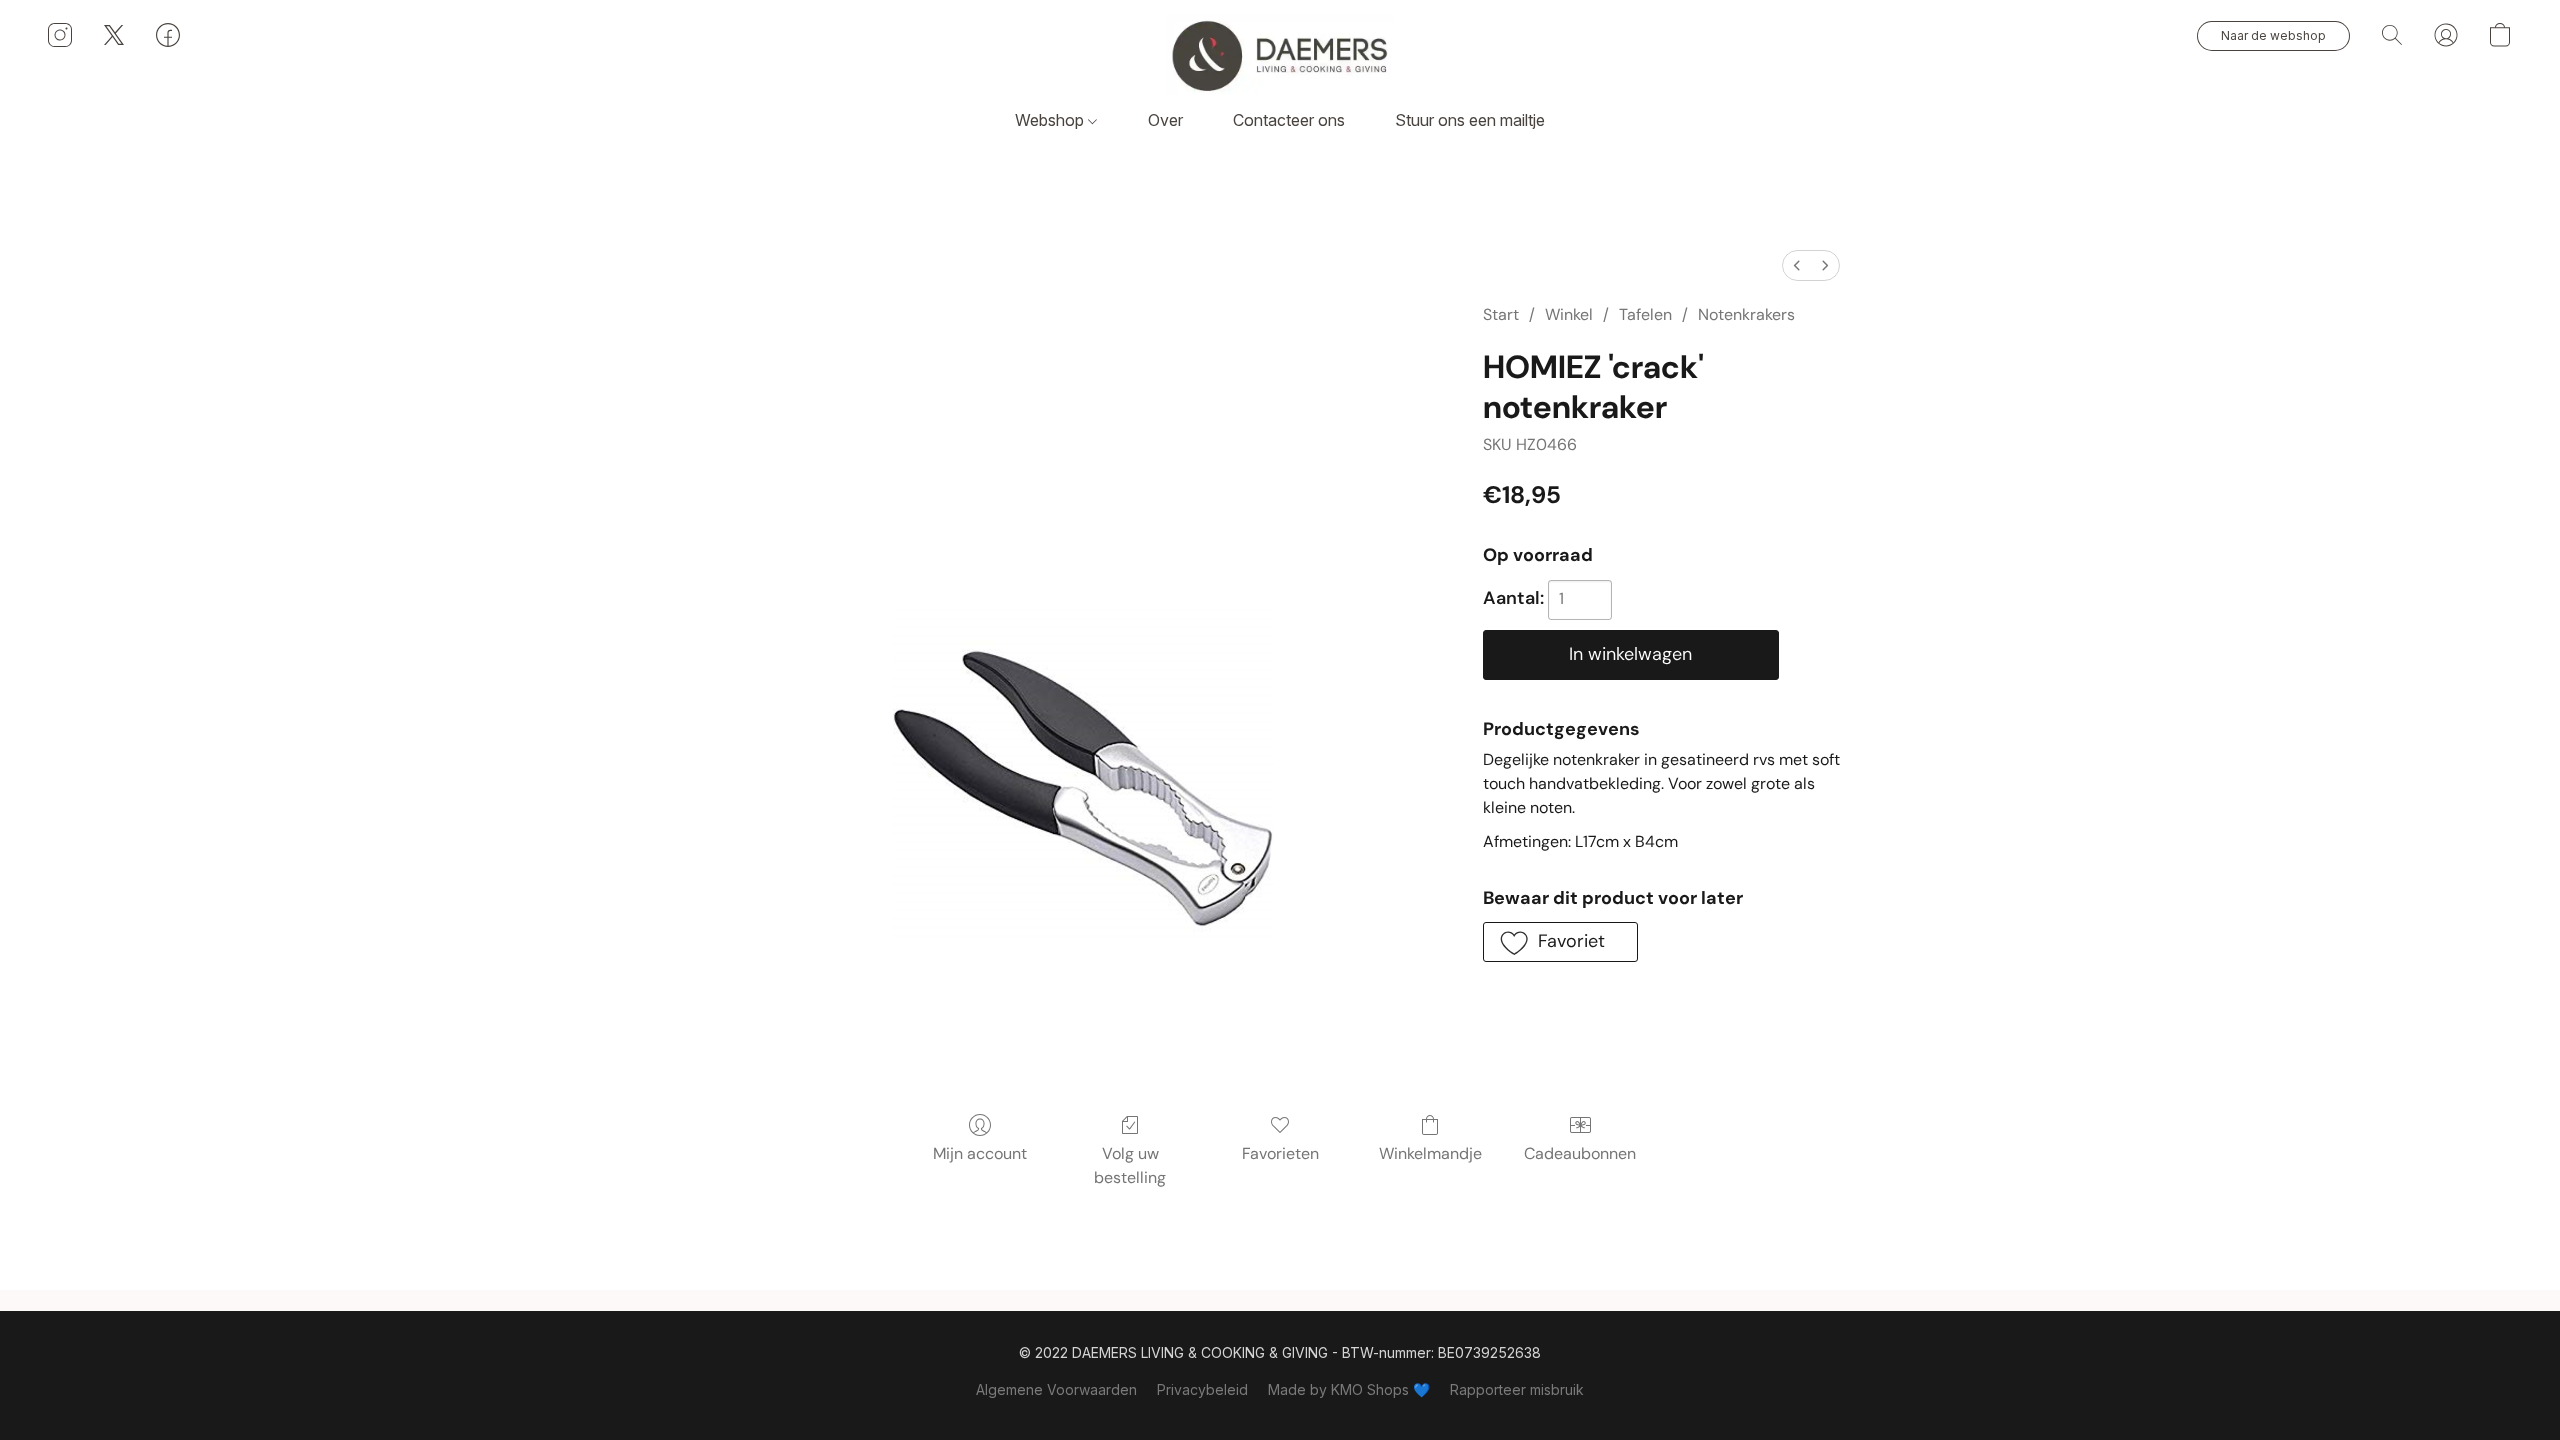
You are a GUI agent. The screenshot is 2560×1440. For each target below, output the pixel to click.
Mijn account (980, 1153)
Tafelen (1645, 314)
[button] (1280, 55)
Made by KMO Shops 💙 (1349, 1389)
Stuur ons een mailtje (1470, 120)
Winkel (1569, 314)
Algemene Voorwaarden (1056, 1389)
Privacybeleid (1202, 1389)
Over (1165, 120)
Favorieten (1280, 1153)
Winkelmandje (1430, 1153)
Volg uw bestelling (1130, 1165)
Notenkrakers (1746, 314)
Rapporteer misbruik (1517, 1389)
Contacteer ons (1289, 120)
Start (1501, 314)
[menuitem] (1797, 265)
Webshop (1051, 120)
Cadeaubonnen (1580, 1153)
